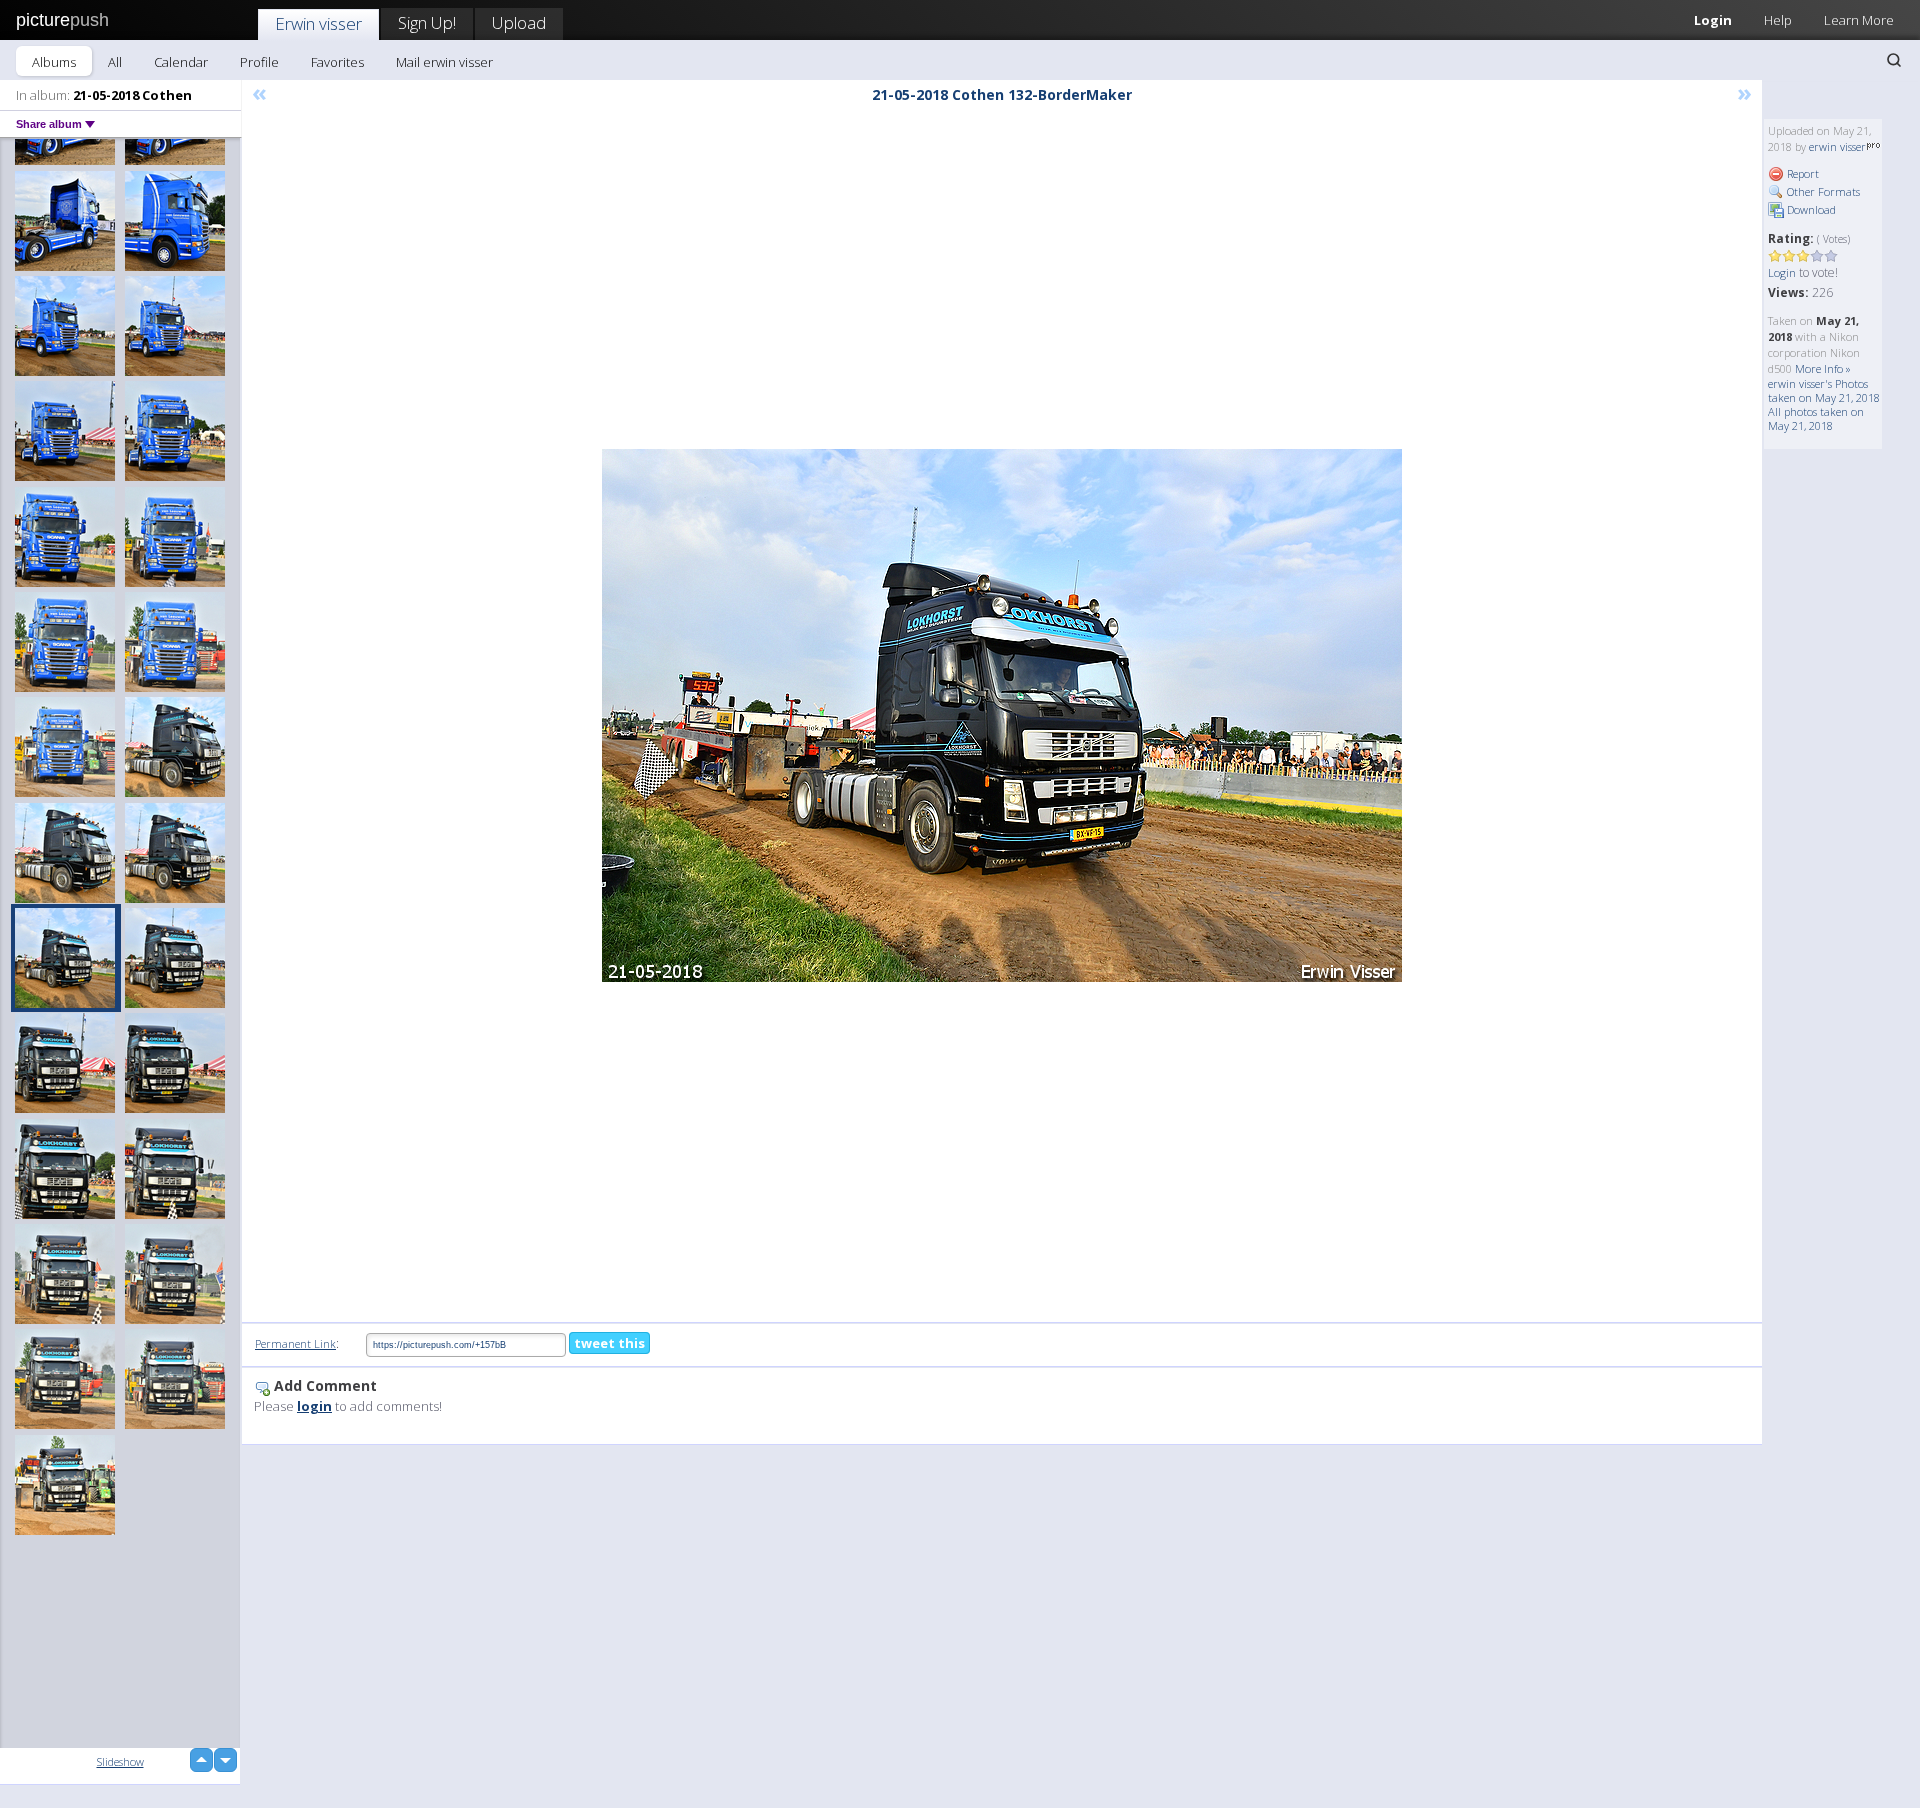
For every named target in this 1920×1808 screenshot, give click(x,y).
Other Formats (1822, 191)
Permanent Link (295, 1343)
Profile (259, 62)
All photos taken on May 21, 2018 (1816, 418)
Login (1713, 20)
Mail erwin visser (444, 62)
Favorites (337, 62)
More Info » (1823, 368)
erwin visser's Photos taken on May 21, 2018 (1824, 390)
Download (1810, 209)
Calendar (181, 62)
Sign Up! (427, 22)
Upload (519, 22)
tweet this (609, 1343)
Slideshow (120, 1761)
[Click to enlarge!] (1002, 715)
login (314, 1406)
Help (1778, 20)
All (115, 62)
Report (1801, 173)
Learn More (1859, 20)
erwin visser (1837, 146)
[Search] (1894, 60)
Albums (54, 62)
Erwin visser (318, 23)
